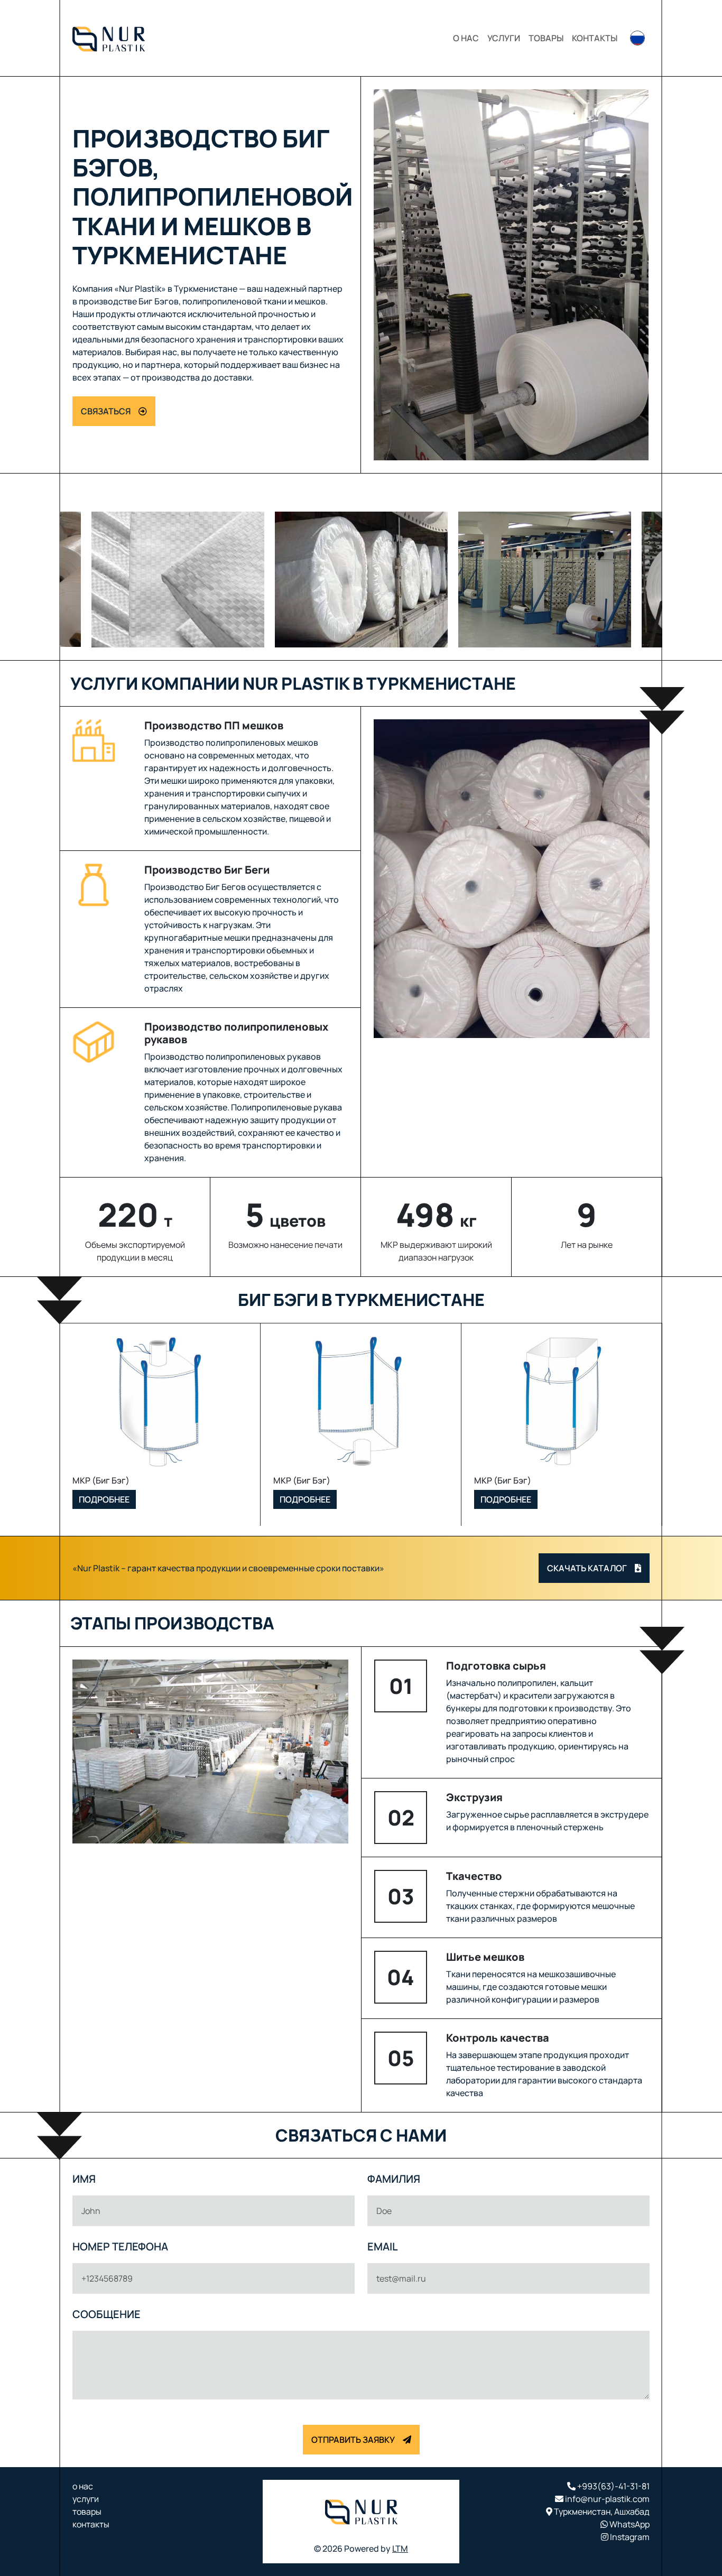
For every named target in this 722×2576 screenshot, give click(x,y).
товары (546, 38)
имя (84, 2179)
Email (383, 2246)
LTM (400, 2549)
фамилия (394, 2179)
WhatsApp (629, 2524)
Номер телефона (120, 2246)
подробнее (104, 1499)
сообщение (107, 2314)
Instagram (629, 2537)
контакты (595, 38)
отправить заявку (353, 2440)
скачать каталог (587, 1568)
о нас (466, 38)
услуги (504, 38)
